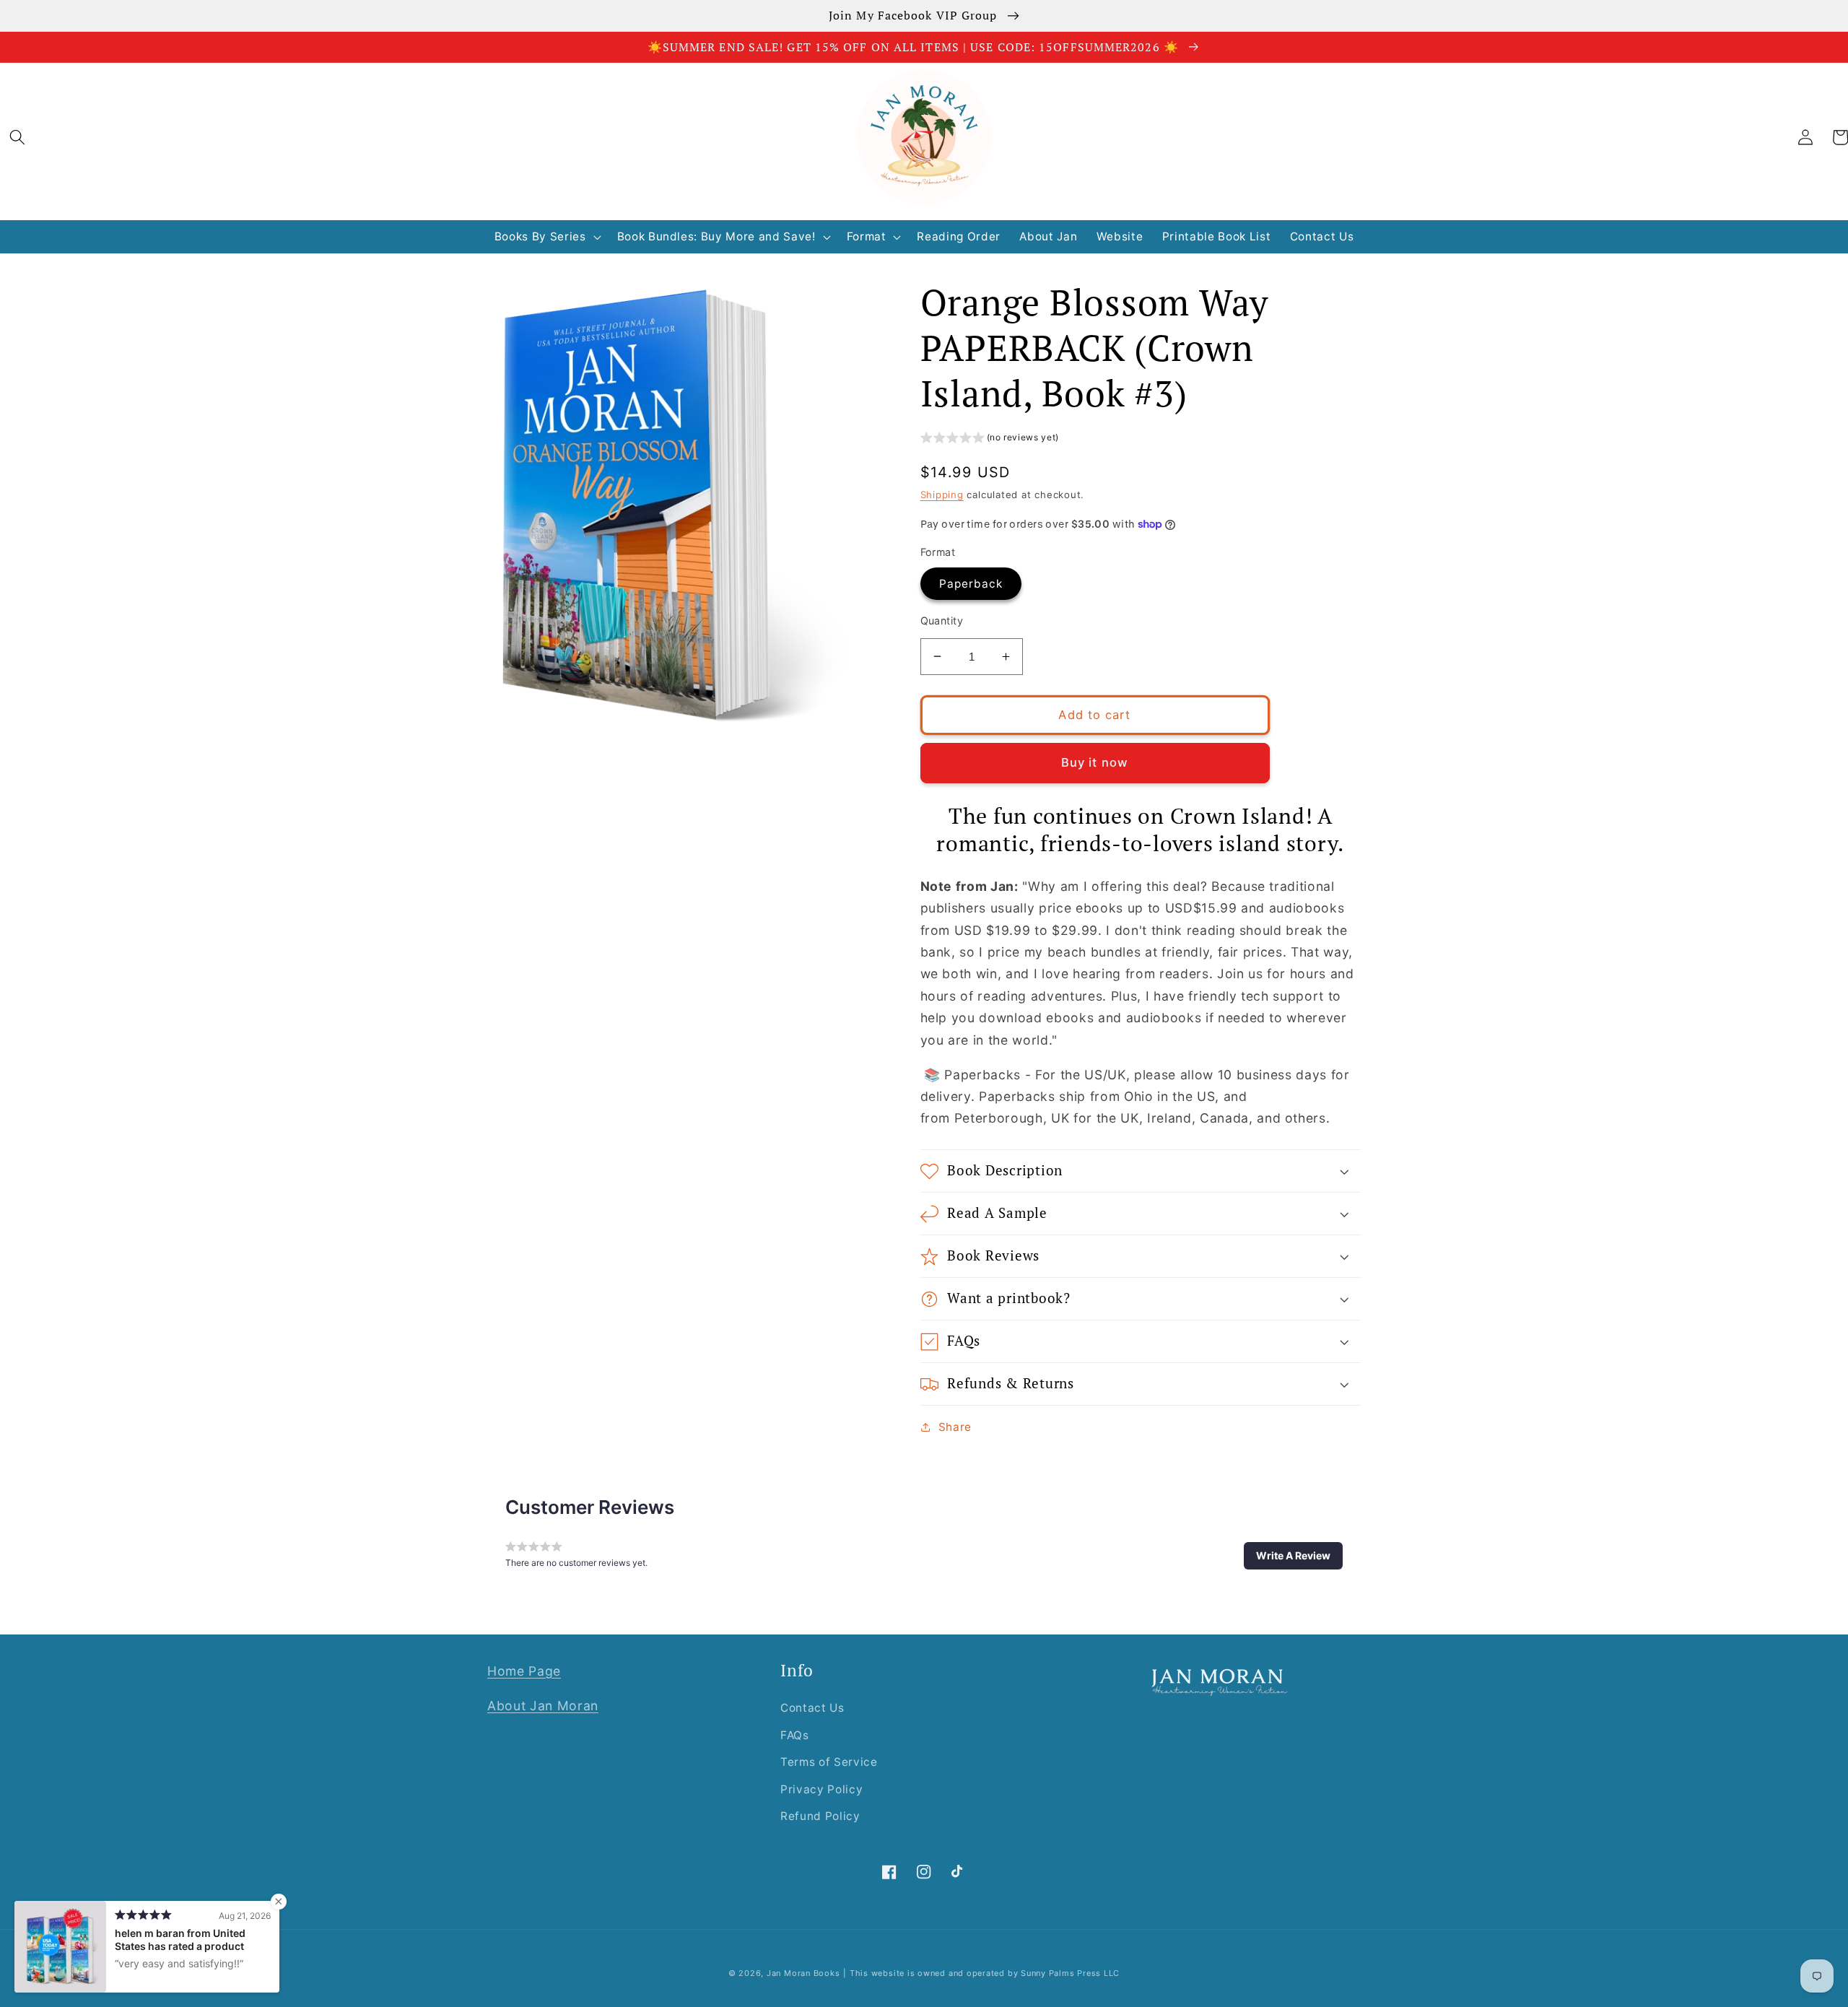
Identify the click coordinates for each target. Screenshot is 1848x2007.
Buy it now (1095, 762)
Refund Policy (820, 1816)
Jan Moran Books (803, 1973)
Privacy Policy (821, 1789)
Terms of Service (829, 1762)
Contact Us (812, 1708)
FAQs (795, 1735)
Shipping (942, 495)
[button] (17, 137)
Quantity (942, 621)
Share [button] (955, 1427)
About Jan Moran (543, 1706)
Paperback (971, 584)
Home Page (524, 1671)
